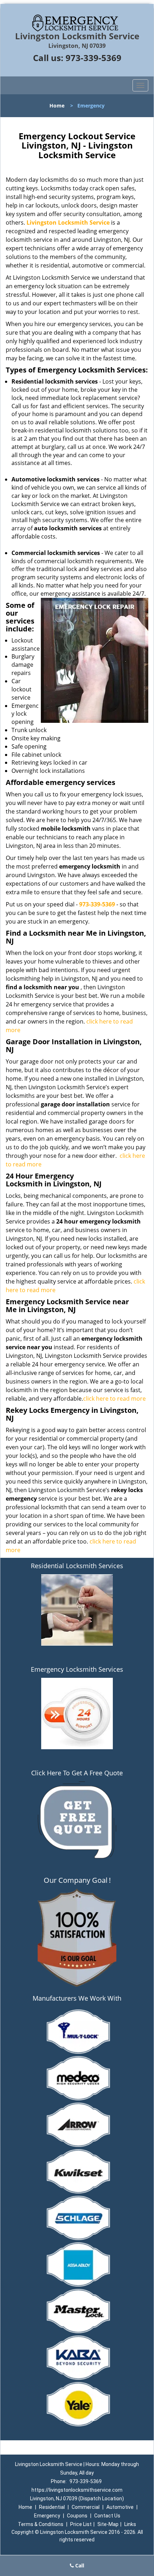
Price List (81, 2524)
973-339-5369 (93, 58)
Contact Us (107, 2516)
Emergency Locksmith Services (77, 1669)
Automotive (120, 2507)
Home (57, 106)
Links (130, 2524)
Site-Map (108, 2524)
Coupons (77, 2516)
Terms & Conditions (41, 2524)
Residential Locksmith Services (77, 1566)
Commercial (86, 2507)
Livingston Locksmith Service (68, 222)
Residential (52, 2507)
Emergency (47, 2516)
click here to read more (114, 1399)
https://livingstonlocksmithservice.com (77, 2490)
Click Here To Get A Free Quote (77, 1773)
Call (79, 2565)
